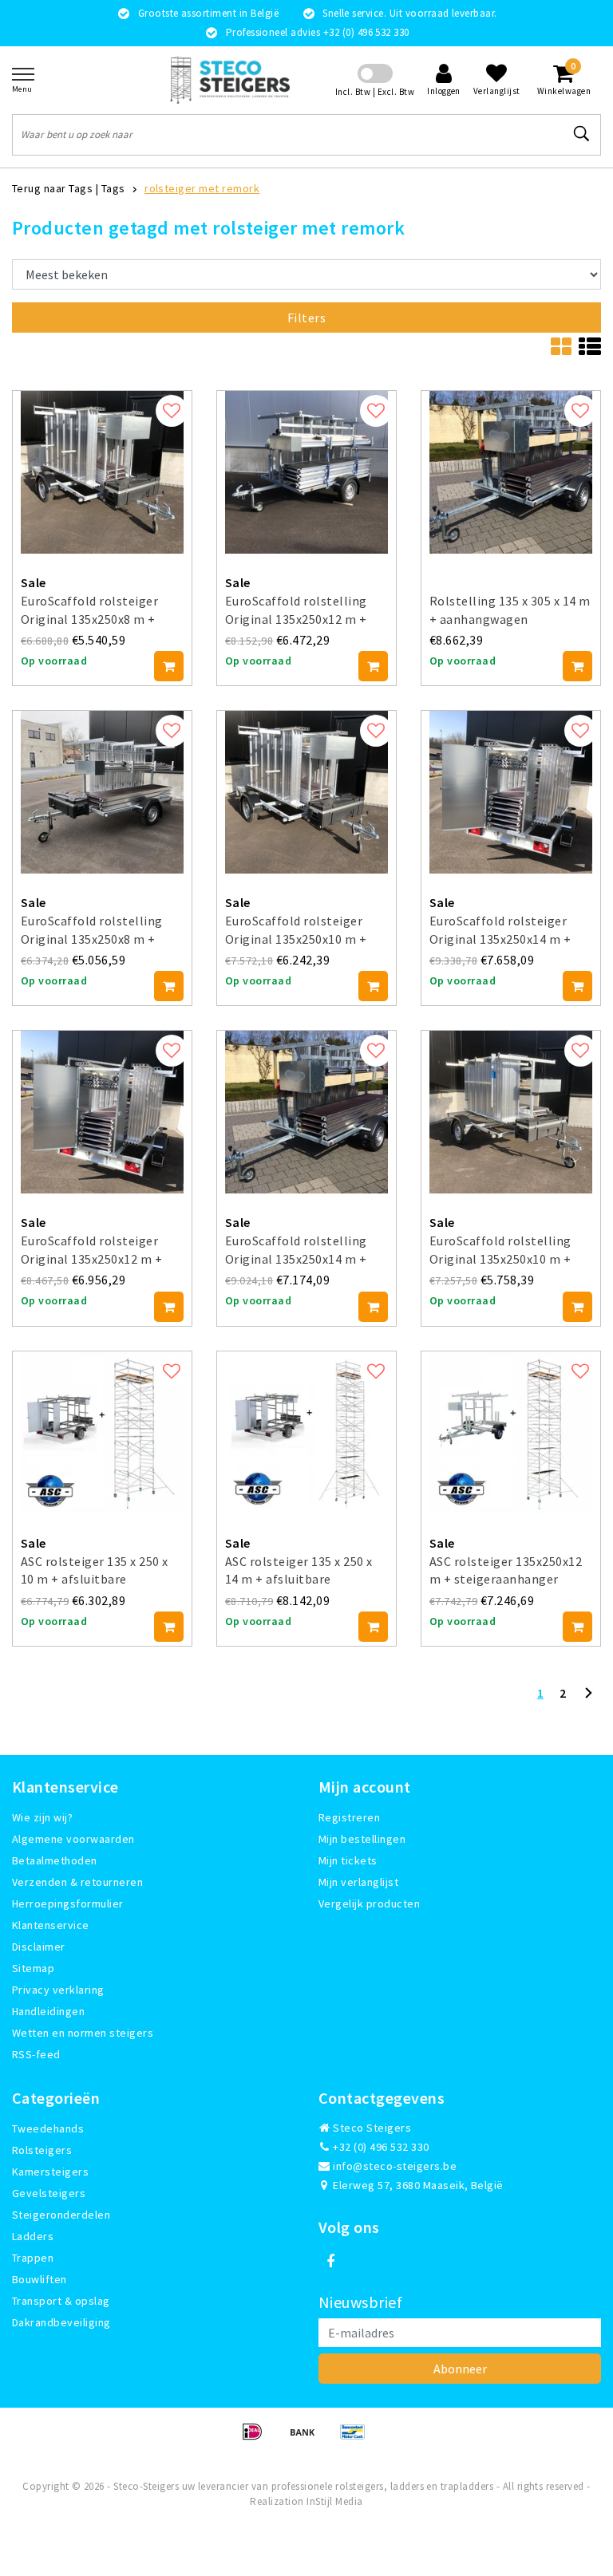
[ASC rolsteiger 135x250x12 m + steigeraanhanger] (511, 1433)
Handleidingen (48, 2011)
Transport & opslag (61, 2301)
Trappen (33, 2258)
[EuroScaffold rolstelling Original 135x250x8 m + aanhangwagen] (102, 792)
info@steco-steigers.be (395, 2166)
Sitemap (33, 1968)
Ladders (33, 2236)
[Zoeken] (582, 134)
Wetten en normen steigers (83, 2033)
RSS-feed (36, 2054)
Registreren (349, 1817)
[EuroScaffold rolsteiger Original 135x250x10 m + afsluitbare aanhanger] (306, 792)
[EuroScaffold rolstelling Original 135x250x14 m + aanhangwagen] (306, 1112)
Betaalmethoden (55, 1860)
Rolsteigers (42, 2150)
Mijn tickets (348, 1860)
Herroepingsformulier (68, 1903)
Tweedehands (48, 2128)
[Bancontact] (357, 2439)
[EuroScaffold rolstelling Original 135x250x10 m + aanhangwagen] (511, 1112)
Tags (113, 188)
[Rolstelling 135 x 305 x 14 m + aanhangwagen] (511, 472)
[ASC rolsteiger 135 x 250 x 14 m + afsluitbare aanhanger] (306, 1433)
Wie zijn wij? (42, 1817)
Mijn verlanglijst (358, 1882)
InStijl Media (334, 2501)
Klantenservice (51, 1925)
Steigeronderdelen (61, 2215)
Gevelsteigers (49, 2193)
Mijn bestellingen (362, 1839)
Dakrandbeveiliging (61, 2322)
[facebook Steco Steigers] (330, 2262)
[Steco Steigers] (230, 80)
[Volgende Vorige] (588, 1699)
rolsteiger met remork (202, 188)
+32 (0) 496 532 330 (380, 2147)
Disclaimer (39, 1947)
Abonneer (460, 2369)
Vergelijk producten (369, 1903)
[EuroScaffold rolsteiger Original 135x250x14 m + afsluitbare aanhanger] (511, 792)
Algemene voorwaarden (73, 1839)
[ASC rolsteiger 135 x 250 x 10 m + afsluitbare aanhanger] (102, 1433)
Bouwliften (40, 2279)
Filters (306, 318)
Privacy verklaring (58, 1990)
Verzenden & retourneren (77, 1882)
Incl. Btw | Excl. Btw (375, 92)
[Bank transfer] (308, 2439)
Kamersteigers (50, 2172)
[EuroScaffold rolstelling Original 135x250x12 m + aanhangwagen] (306, 472)
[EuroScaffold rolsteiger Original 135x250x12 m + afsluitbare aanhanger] (102, 1112)
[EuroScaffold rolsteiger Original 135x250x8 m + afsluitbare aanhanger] (102, 472)
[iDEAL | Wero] (257, 2439)
